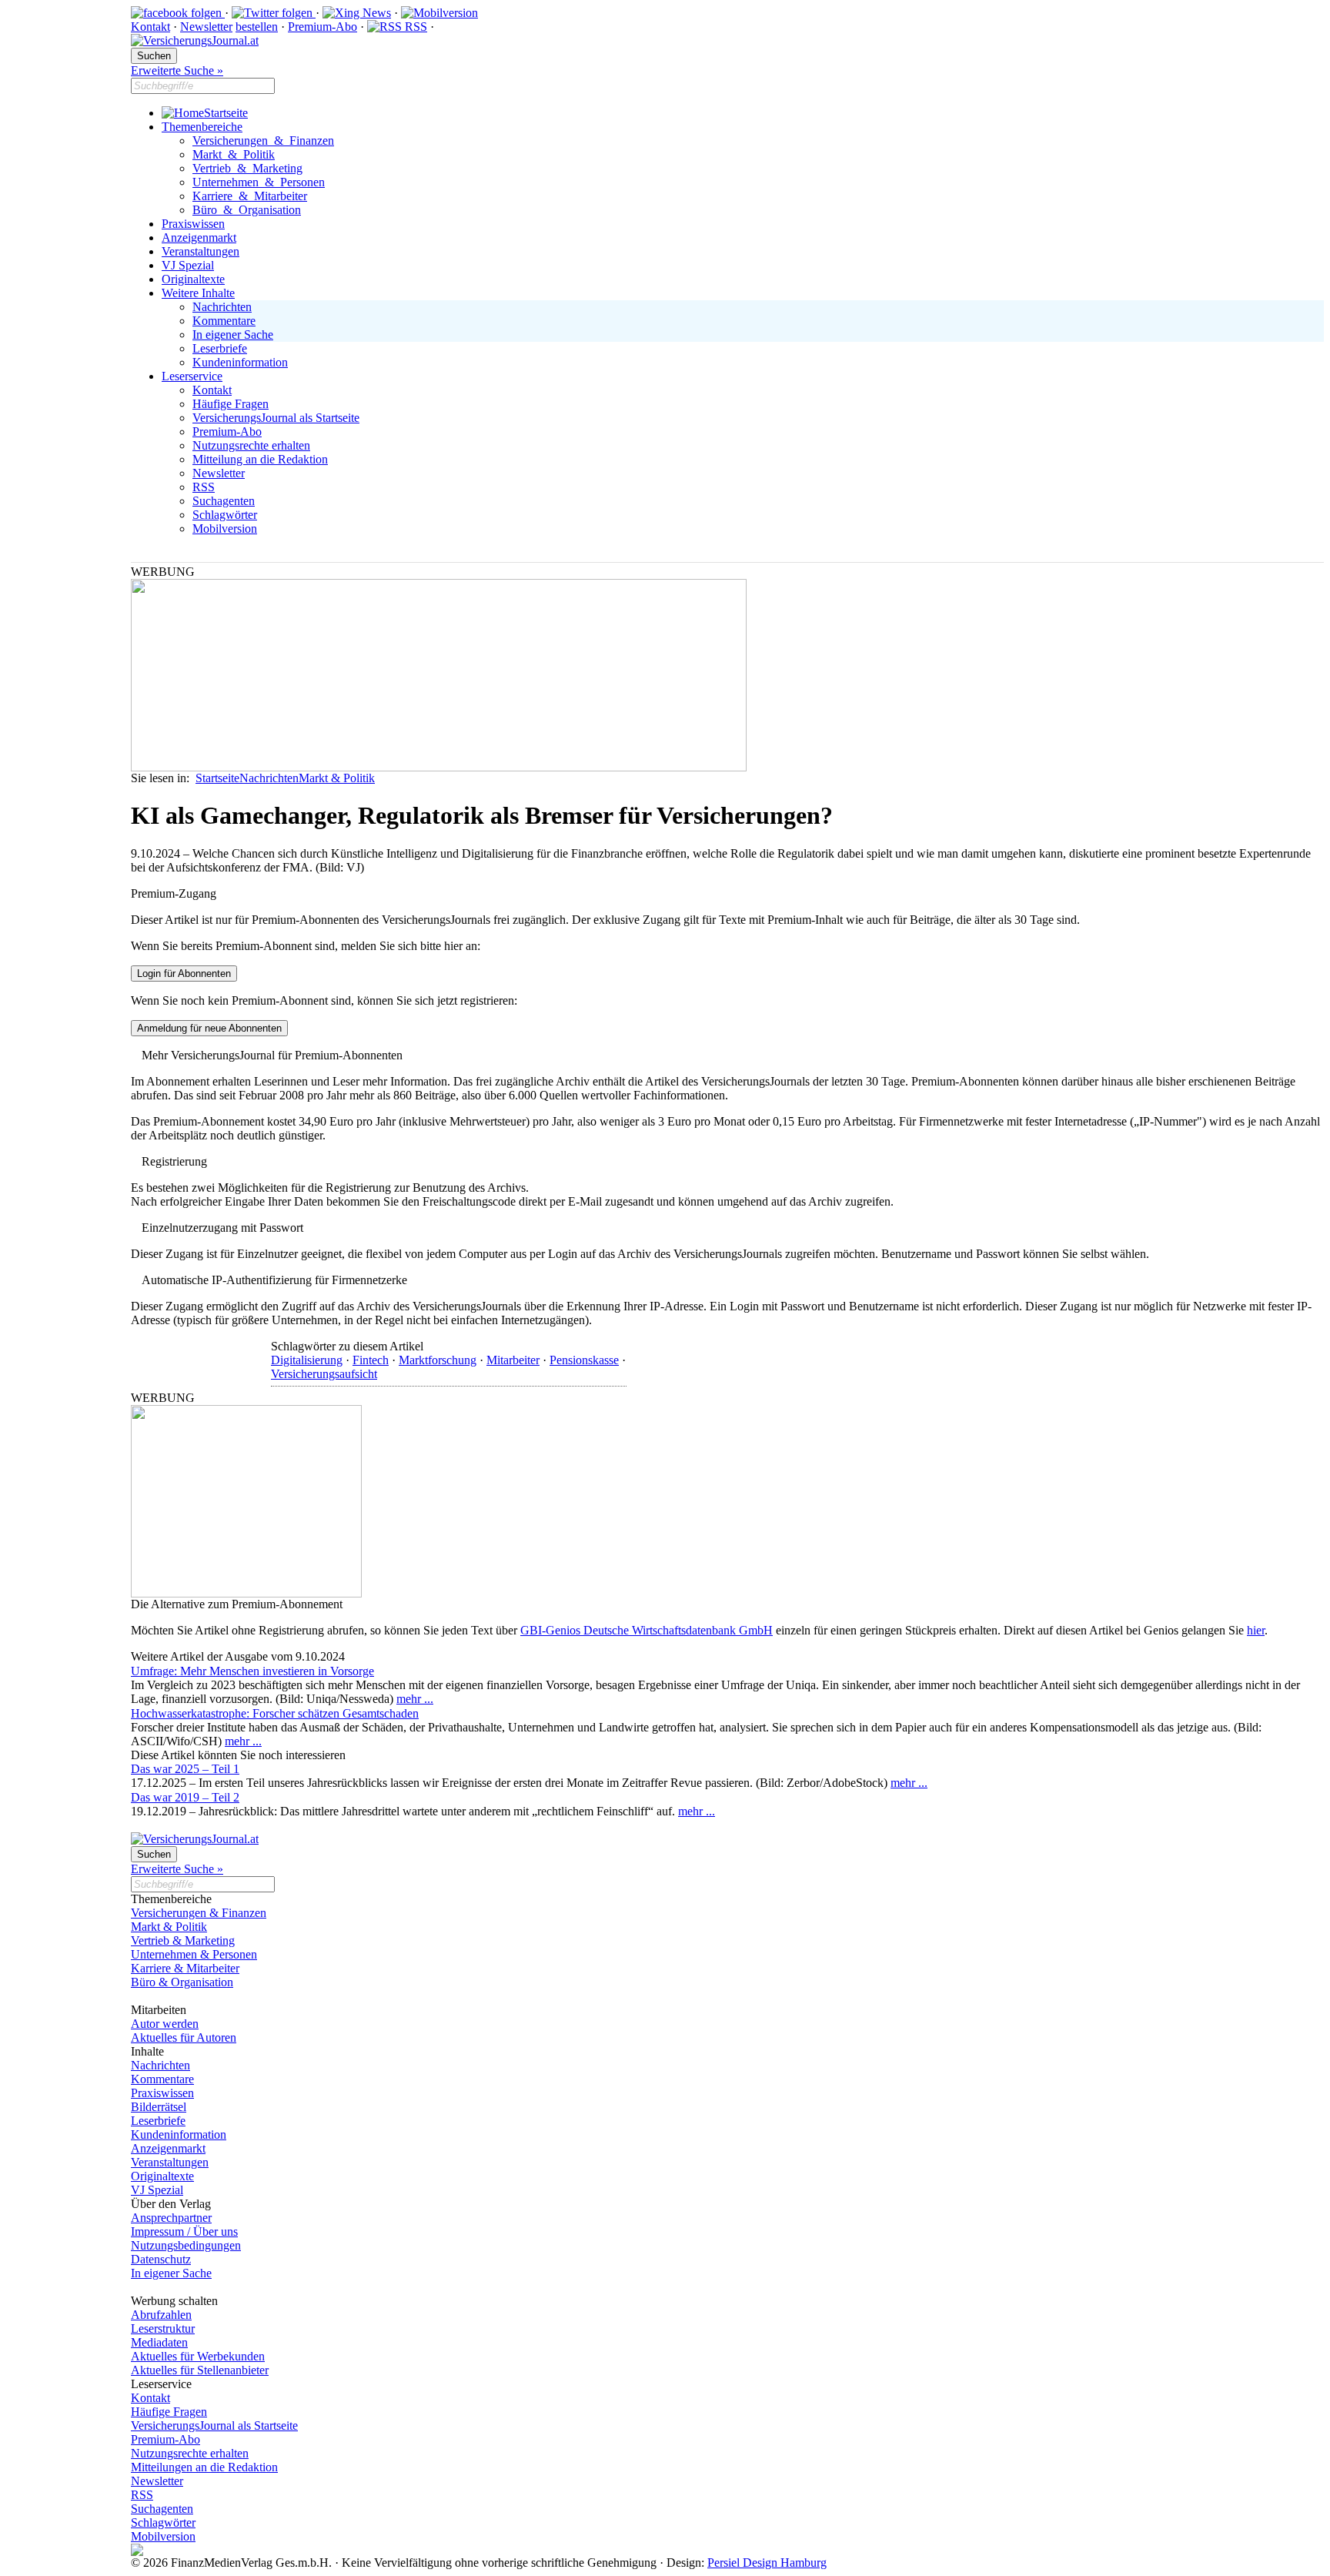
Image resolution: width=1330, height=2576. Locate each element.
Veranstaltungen (201, 251)
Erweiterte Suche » (177, 70)
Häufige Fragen (231, 404)
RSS (414, 27)
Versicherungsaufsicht (324, 1374)
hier (1256, 1630)
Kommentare (224, 321)
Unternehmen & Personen (259, 182)
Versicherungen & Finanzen (263, 141)
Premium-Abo (322, 27)
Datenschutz (161, 2259)
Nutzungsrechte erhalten (251, 445)
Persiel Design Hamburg (767, 2563)
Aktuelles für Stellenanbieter (200, 2370)
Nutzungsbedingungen (186, 2245)
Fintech (371, 1360)
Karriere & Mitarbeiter (250, 196)
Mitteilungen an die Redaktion (204, 2467)
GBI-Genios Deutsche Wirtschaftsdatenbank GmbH (647, 1630)
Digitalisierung (307, 1360)
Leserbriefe (220, 348)
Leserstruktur (163, 2328)
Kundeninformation (240, 362)
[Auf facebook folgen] (178, 13)
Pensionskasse (584, 1360)
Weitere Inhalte (198, 293)
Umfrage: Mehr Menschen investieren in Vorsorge (252, 1671)
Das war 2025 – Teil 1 (185, 1769)
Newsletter (206, 27)
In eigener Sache (233, 335)
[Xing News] (357, 13)
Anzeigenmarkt (199, 238)
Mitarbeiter (513, 1360)
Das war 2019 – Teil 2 (185, 1797)
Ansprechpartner (171, 2218)
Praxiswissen (193, 224)
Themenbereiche (202, 127)
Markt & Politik (234, 154)
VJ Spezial (188, 265)
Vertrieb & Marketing (247, 168)
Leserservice (192, 376)
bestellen (257, 27)
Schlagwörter (225, 515)
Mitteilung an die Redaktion (260, 459)
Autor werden (165, 2024)
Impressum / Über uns (184, 2231)
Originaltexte (193, 279)
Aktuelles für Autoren (184, 2037)
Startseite (226, 113)
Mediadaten (159, 2342)
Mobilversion (225, 529)
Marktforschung (438, 1360)
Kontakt (150, 27)
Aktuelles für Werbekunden (198, 2356)
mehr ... (415, 1699)
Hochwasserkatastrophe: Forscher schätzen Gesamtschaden (275, 1713)
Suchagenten (224, 501)
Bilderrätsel (159, 2107)
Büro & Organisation (247, 210)
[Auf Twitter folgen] (274, 13)
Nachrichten (222, 307)
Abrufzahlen (161, 2315)
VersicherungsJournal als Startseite (276, 418)
